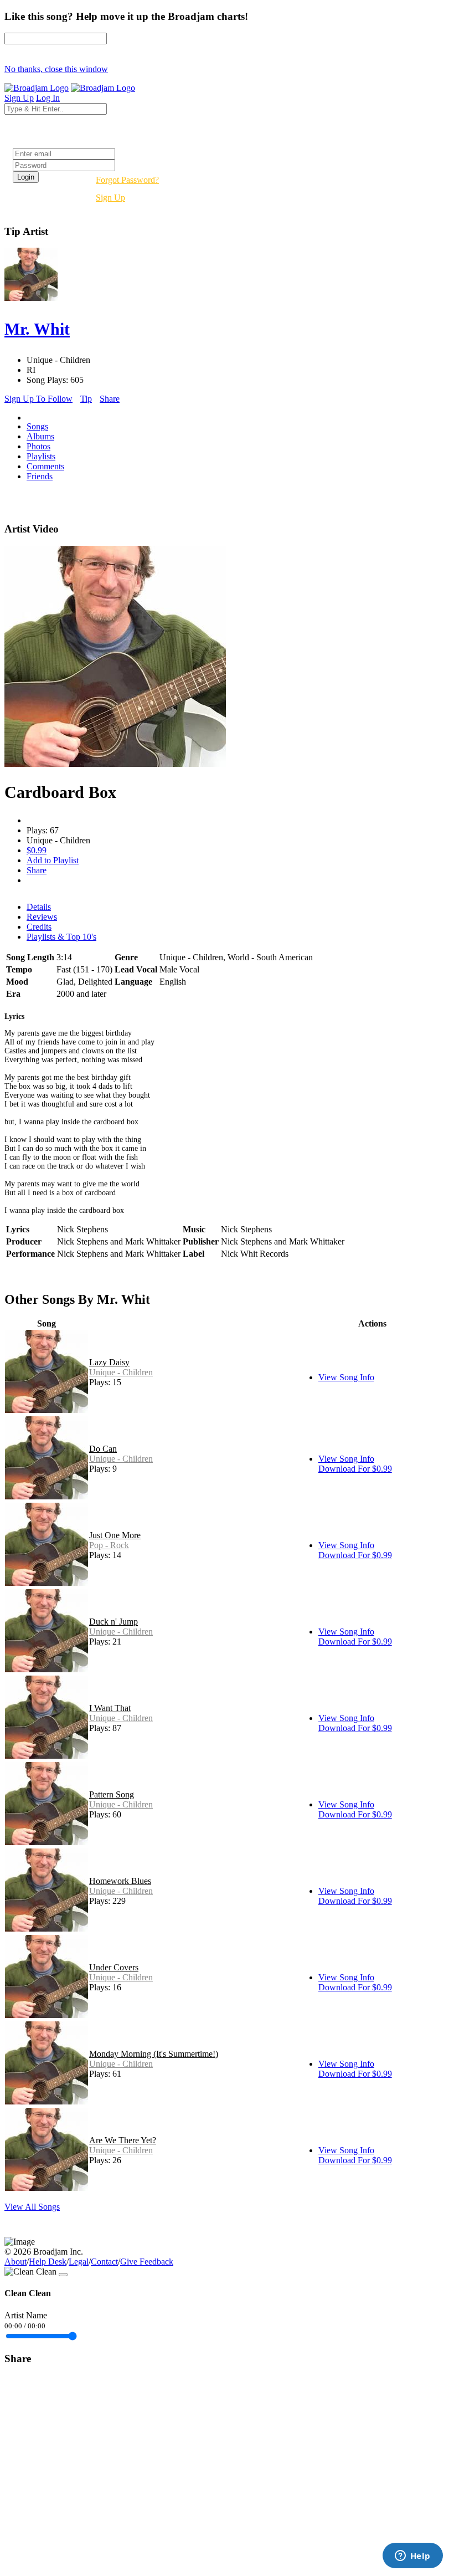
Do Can (103, 1449)
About (16, 2262)
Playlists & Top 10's (61, 937)
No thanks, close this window (56, 69)
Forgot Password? (127, 180)
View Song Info (346, 1377)
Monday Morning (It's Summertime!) (154, 2054)
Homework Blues (120, 1881)
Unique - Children (121, 1372)
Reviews (42, 917)
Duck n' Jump (114, 1622)
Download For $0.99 (355, 1469)
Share (110, 399)
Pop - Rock (109, 1545)
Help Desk (48, 2262)
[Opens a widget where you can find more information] (412, 2557)
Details (39, 907)
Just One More (115, 1535)
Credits (39, 927)
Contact (104, 2262)
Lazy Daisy (109, 1362)
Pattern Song (112, 1794)
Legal (79, 2262)
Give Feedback (147, 2262)
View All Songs (32, 2207)
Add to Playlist (53, 860)
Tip (86, 399)
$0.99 (37, 850)
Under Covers (114, 1967)
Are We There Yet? (123, 2140)
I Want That (110, 1708)
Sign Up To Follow (38, 399)
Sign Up (110, 198)
